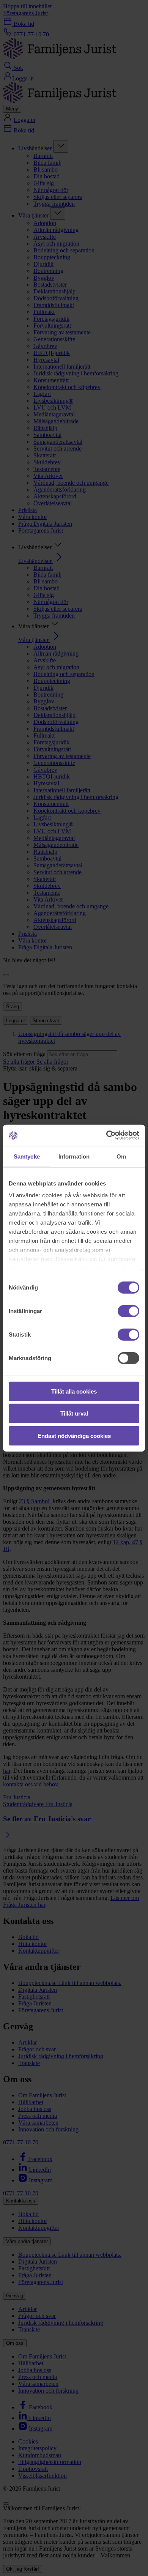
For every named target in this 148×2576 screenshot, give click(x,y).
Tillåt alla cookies (74, 1391)
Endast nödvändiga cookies (74, 1435)
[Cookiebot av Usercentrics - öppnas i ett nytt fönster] (106, 1135)
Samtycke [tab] (27, 1156)
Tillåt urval (74, 1413)
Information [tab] (74, 1156)
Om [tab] (121, 1156)
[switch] (128, 1311)
